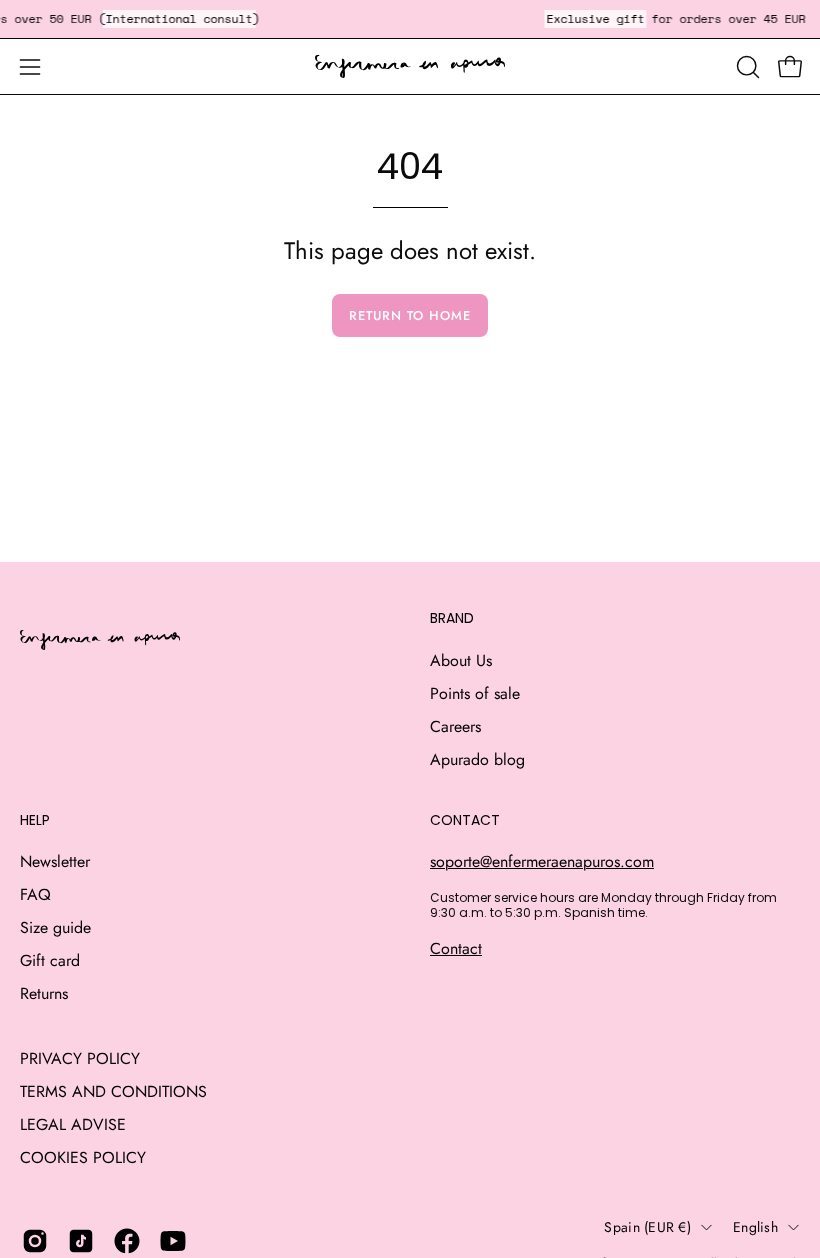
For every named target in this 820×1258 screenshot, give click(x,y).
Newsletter (55, 861)
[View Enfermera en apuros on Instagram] (35, 1241)
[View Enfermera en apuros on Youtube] (173, 1241)
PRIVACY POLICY (80, 1058)
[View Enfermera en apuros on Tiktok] (81, 1241)
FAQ (35, 894)
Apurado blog (477, 759)
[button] (746, 67)
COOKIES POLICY (83, 1157)
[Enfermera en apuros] (410, 67)
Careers (455, 726)
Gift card (50, 960)
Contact (456, 948)
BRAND (452, 619)
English (755, 1227)
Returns (44, 993)
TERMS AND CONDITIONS (113, 1091)
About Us (461, 660)
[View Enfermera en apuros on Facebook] (127, 1241)
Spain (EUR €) (647, 1227)
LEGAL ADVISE (73, 1124)
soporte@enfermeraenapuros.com (542, 861)
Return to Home (409, 315)
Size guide (55, 927)
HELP (35, 821)
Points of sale (475, 693)
